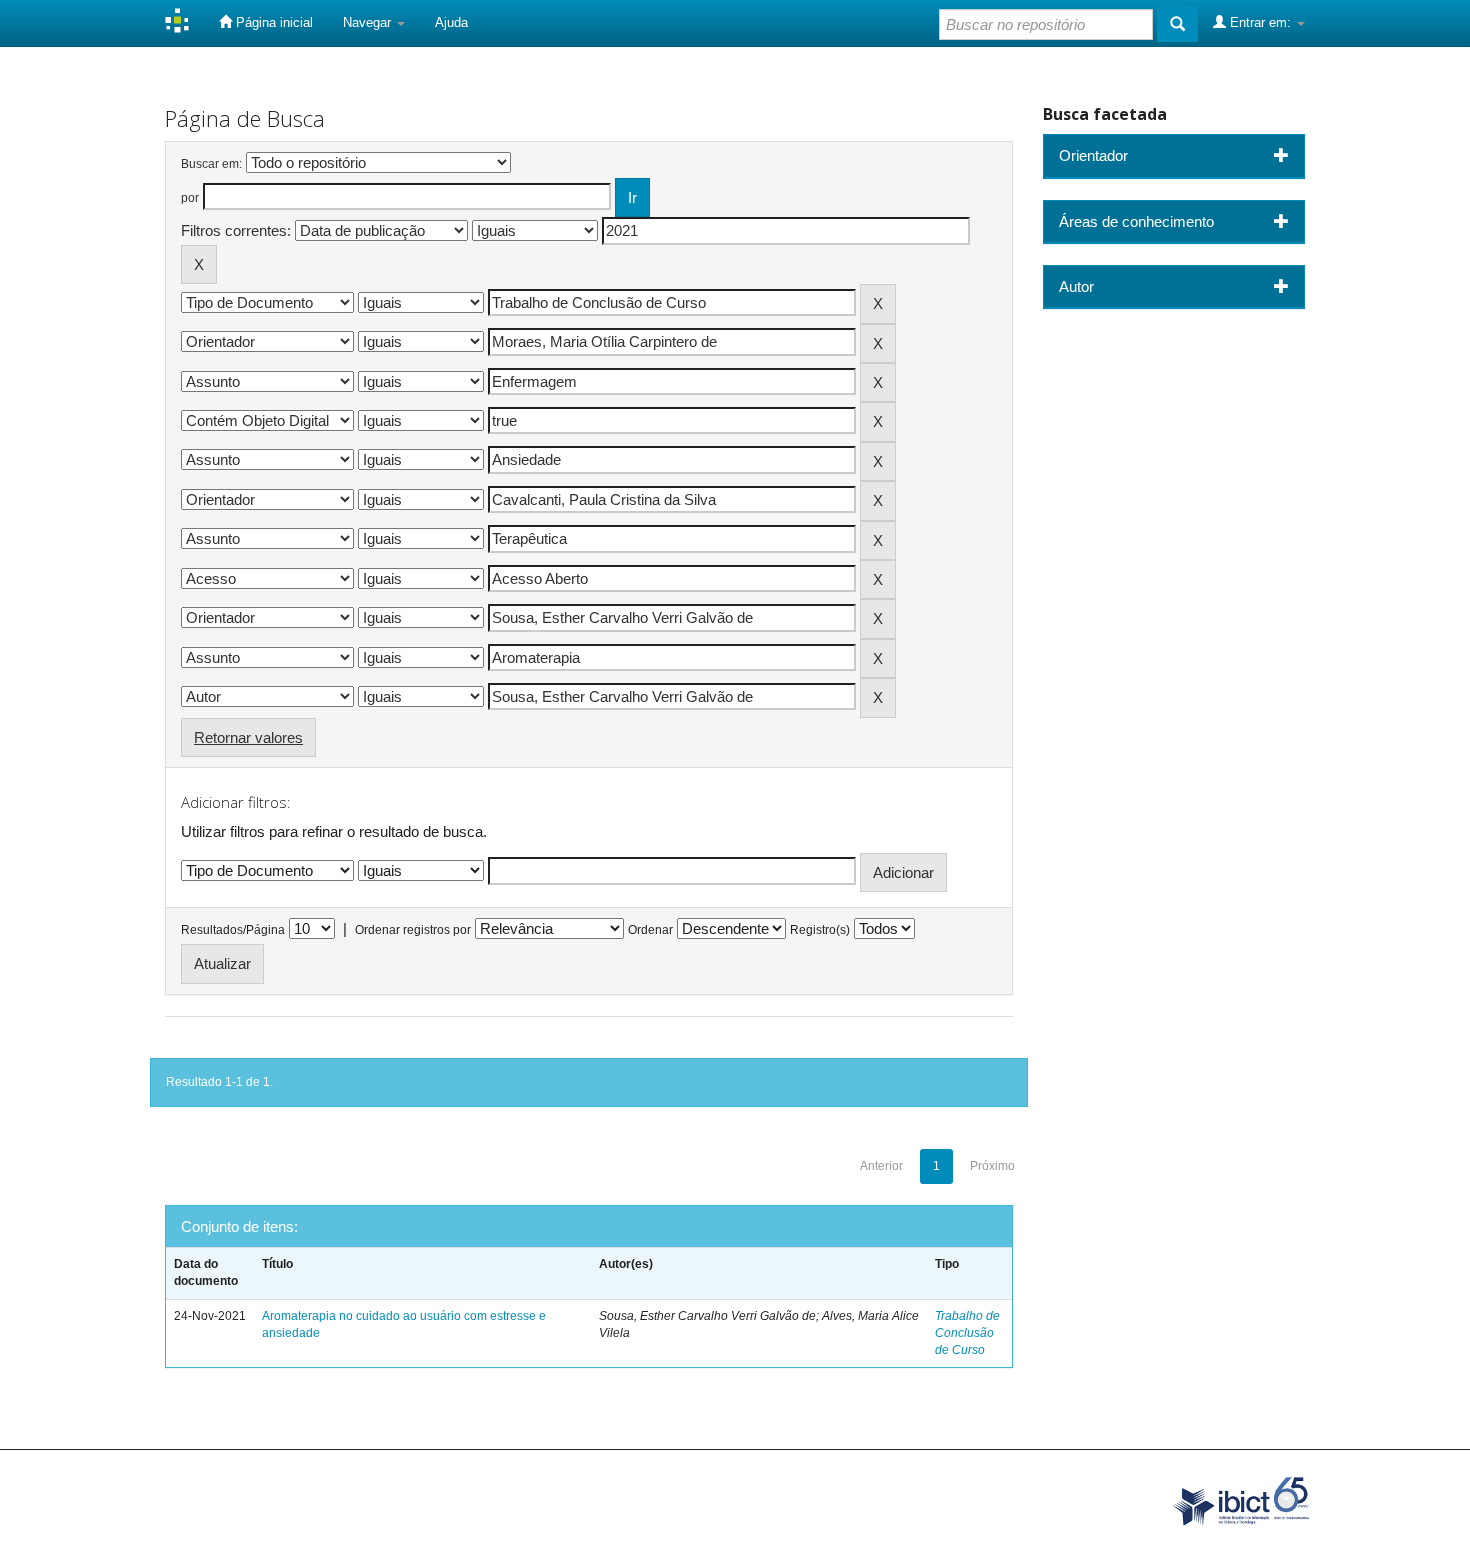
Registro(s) (820, 930)
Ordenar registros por (413, 930)
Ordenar (650, 930)
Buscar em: (211, 164)
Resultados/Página (233, 930)
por (190, 198)
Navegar (369, 22)
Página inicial (272, 22)
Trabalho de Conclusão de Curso (967, 1333)
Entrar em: (1260, 22)
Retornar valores (248, 737)
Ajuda (451, 22)
